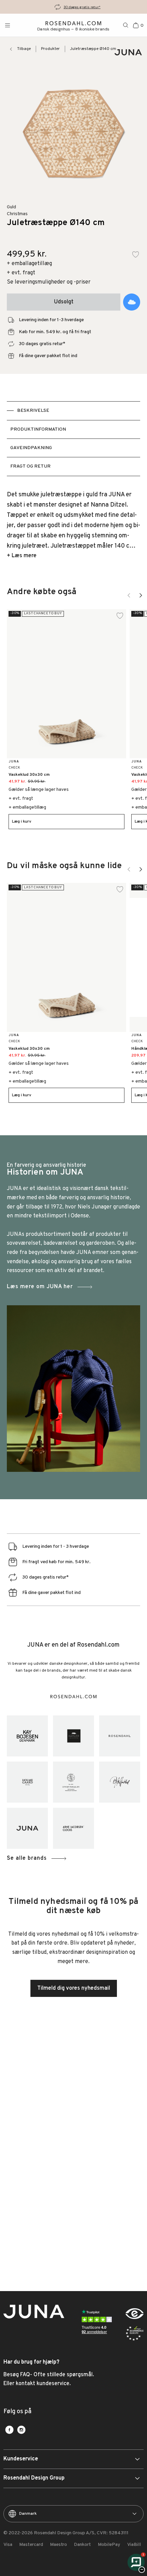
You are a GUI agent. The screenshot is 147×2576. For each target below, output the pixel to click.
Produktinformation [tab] (38, 429)
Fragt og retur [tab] (30, 466)
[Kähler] (73, 1736)
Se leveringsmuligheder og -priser (49, 282)
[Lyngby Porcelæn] (73, 1782)
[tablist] (73, 439)
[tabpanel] (73, 525)
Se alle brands (27, 1858)
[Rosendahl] (120, 1736)
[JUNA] (27, 1828)
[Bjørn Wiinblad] (120, 1782)
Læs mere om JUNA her (40, 1287)
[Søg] (126, 25)
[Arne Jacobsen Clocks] (73, 1828)
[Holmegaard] (27, 1782)
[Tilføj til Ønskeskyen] (132, 302)
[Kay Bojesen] (27, 1736)
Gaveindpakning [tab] (31, 448)
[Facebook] (9, 2430)
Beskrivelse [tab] (33, 411)
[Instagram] (21, 2430)
